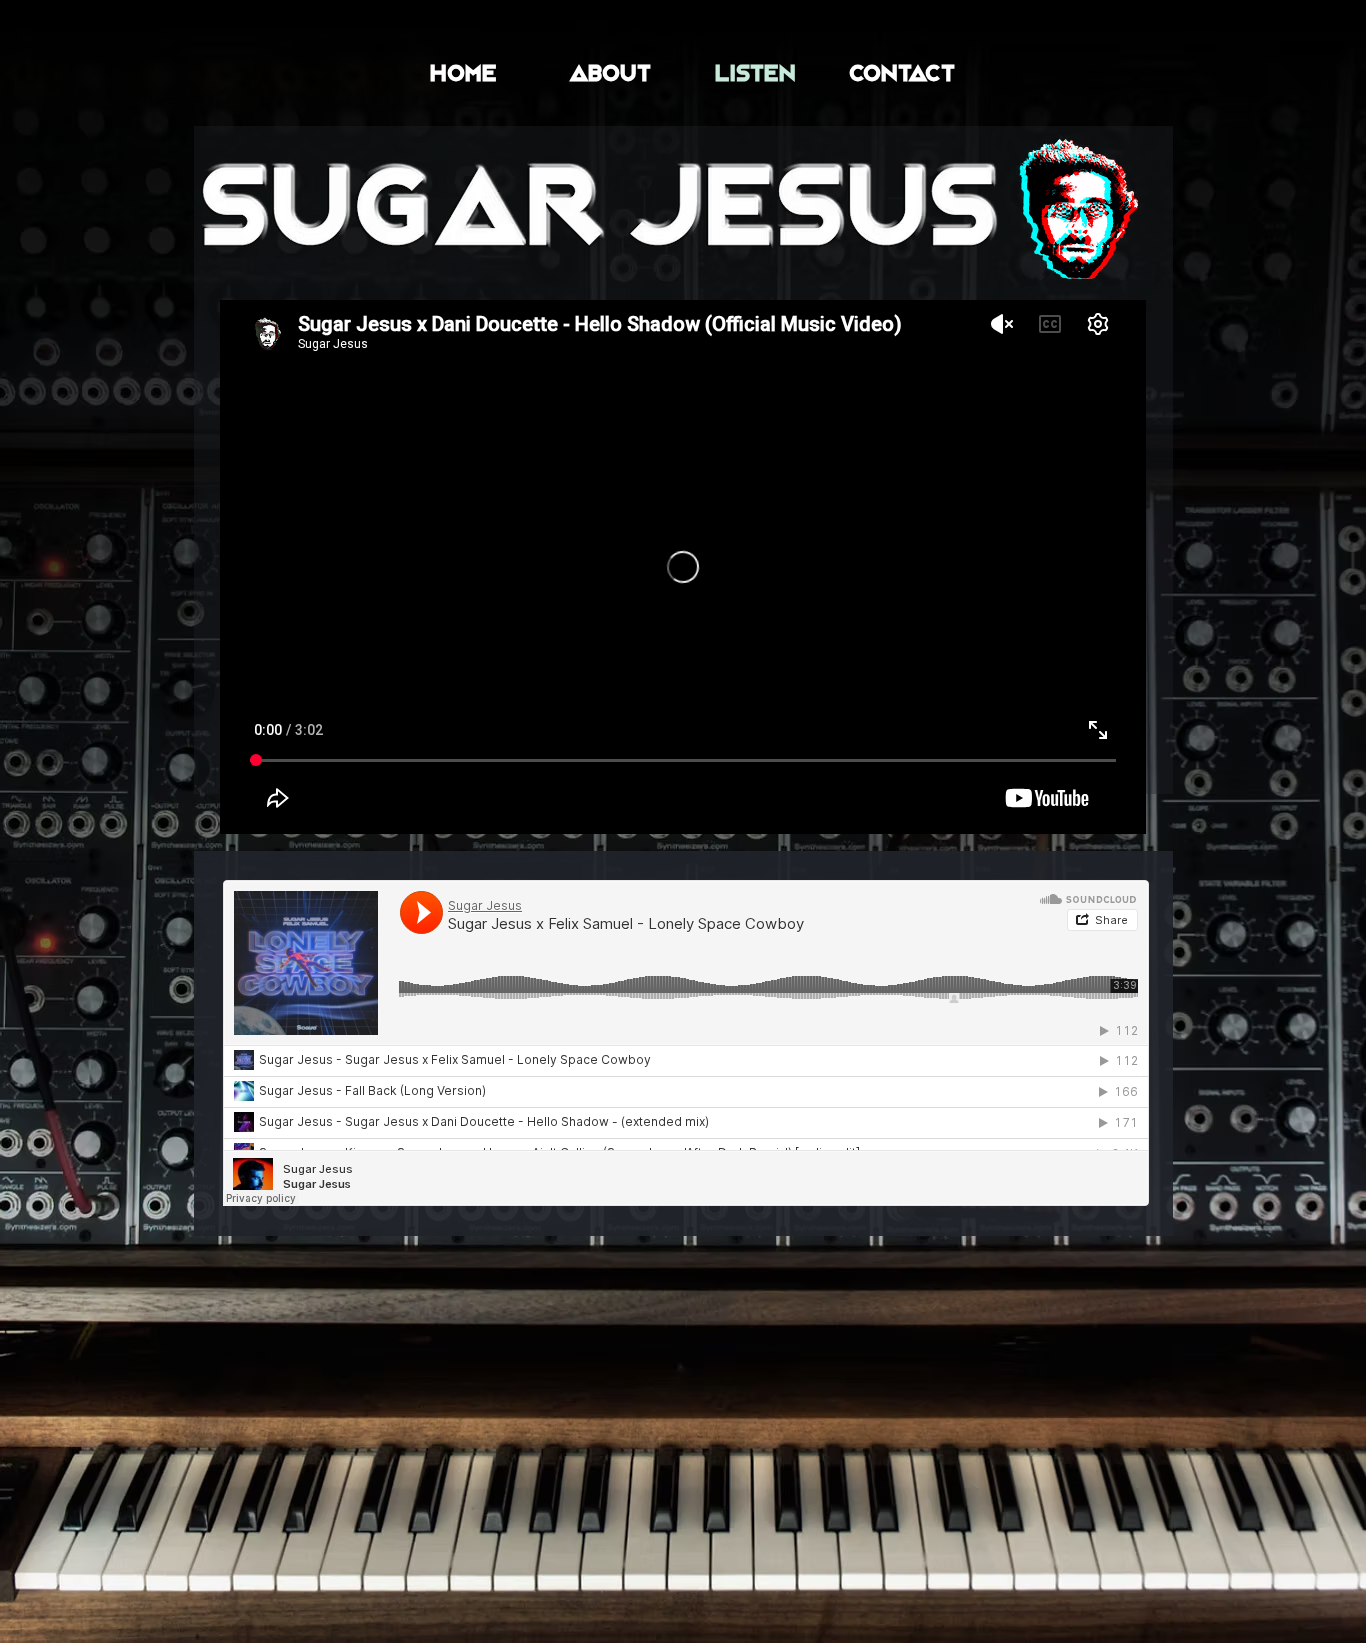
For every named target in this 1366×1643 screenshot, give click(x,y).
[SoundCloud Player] (686, 1043)
